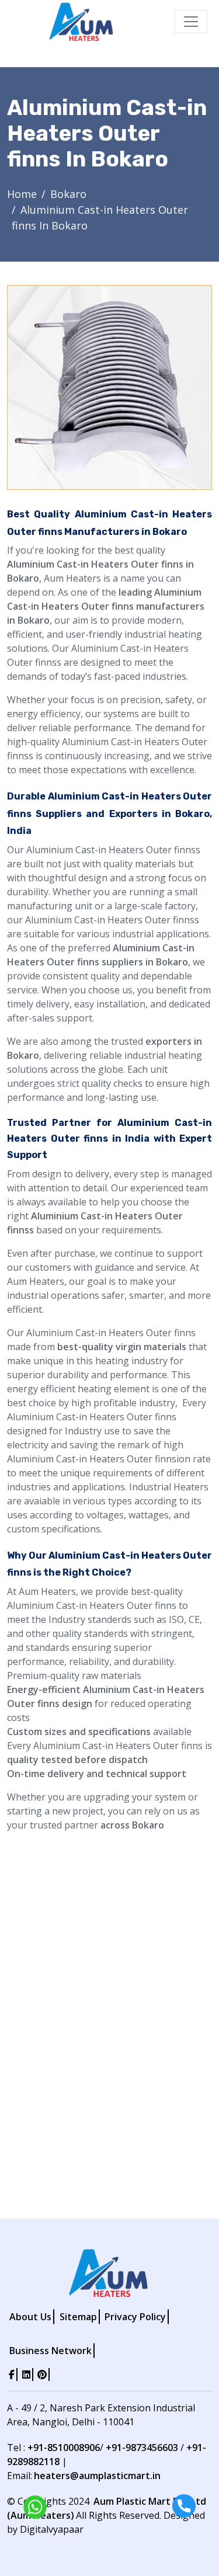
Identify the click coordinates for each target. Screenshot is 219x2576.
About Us (30, 2317)
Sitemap (78, 2317)
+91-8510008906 (64, 2448)
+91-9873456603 (142, 2448)
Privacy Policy (135, 2317)
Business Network (51, 2351)
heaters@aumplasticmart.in (97, 2476)
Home (22, 194)
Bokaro (68, 194)
